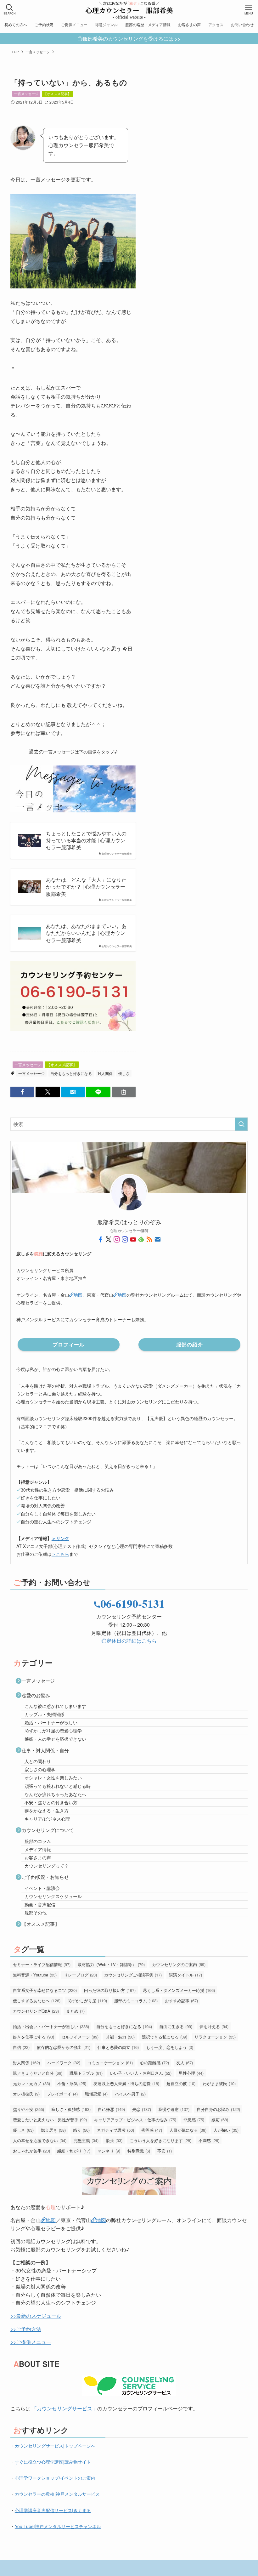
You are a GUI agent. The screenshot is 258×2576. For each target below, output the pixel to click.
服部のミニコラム (136, 2001)
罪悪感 (194, 2120)
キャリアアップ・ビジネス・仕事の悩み (135, 2120)
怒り (81, 2130)
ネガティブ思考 (115, 2130)
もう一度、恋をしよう (170, 2047)
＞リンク (60, 1538)
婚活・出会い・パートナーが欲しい (51, 2026)
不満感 (209, 2140)
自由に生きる (176, 2026)
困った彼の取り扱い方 (110, 1990)
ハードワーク (64, 2063)
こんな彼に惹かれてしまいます (55, 1706)
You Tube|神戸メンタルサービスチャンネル (58, 2526)
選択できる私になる (165, 2037)
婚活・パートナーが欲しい (51, 1722)
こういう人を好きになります (160, 2140)
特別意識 (139, 2151)
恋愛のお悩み (36, 1695)
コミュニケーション (110, 2063)
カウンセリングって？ (47, 1866)
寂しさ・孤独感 (71, 2109)
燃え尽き (53, 2130)
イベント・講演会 (42, 1888)
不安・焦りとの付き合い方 (51, 1802)
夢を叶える (214, 2026)
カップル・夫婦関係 (44, 1714)
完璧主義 (86, 2140)
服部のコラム (38, 1841)
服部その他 (36, 1913)
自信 (21, 2047)
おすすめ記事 (181, 2001)
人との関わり (38, 1761)
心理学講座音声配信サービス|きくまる (53, 2510)
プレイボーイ (62, 2094)
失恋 (142, 2109)
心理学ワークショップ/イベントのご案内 (55, 2478)
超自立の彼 (181, 2083)
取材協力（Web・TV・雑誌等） (111, 1964)
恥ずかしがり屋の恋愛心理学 (53, 1731)
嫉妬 (220, 2120)
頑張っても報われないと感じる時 (58, 1786)
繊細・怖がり (74, 2151)
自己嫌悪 (111, 2109)
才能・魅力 (120, 2037)
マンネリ (109, 2151)
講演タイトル (185, 1975)
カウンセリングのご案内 (179, 1964)
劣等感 (152, 2130)
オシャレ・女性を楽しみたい (53, 1777)
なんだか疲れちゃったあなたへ (55, 1794)
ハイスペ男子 (130, 2094)
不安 (165, 2151)
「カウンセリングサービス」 (64, 2408)
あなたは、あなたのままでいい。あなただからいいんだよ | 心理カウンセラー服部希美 (86, 933)
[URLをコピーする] (124, 1092)
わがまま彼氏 (219, 2083)
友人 (185, 2063)
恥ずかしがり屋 (87, 2001)
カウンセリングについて (48, 1830)
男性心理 (191, 2073)
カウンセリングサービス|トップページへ (55, 2446)
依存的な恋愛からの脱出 (64, 2047)
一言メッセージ (26, 94)
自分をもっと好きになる (71, 1073)
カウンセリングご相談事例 (133, 1975)
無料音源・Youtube (35, 1975)
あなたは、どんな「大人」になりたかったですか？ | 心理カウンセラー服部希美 (86, 887)
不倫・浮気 (72, 2083)
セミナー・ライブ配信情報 (42, 1964)
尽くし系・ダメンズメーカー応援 (179, 1990)
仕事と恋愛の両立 (118, 2047)
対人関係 (105, 1073)
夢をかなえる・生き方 (47, 1811)
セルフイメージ (80, 2037)
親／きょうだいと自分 (38, 2073)
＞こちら (60, 1554)
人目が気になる (188, 2130)
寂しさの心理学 (40, 1769)
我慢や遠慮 (174, 2109)
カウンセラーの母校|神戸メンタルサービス (57, 2494)
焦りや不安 (28, 2109)
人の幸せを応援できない (40, 2140)
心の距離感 (154, 2063)
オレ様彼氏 (26, 2094)
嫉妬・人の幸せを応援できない (55, 1739)
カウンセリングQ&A (36, 2011)
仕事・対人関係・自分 (45, 1750)
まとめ (75, 2011)
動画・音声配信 (40, 1904)
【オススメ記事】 (57, 94)
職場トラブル (86, 2073)
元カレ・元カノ (31, 2083)
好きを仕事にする (34, 2037)
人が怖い (226, 2130)
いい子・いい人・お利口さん (141, 2073)
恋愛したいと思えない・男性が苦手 (50, 2120)
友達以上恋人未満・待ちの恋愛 (126, 2083)
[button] (22, 1092)
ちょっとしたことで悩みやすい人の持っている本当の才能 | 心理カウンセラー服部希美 (86, 841)
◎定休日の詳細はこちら (129, 1641)
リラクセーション (215, 2037)
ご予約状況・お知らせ (45, 1877)
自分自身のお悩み (218, 2109)
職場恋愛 (96, 2094)
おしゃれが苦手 (31, 2151)
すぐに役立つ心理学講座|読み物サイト (53, 2462)
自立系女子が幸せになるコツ (45, 1990)
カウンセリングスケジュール (53, 1896)
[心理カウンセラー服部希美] (129, 9)
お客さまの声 (38, 1857)
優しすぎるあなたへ (37, 2001)
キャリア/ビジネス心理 (47, 1819)
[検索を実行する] (241, 1124)
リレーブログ (80, 1975)
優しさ (124, 1073)
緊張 (114, 2140)
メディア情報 (38, 1849)
